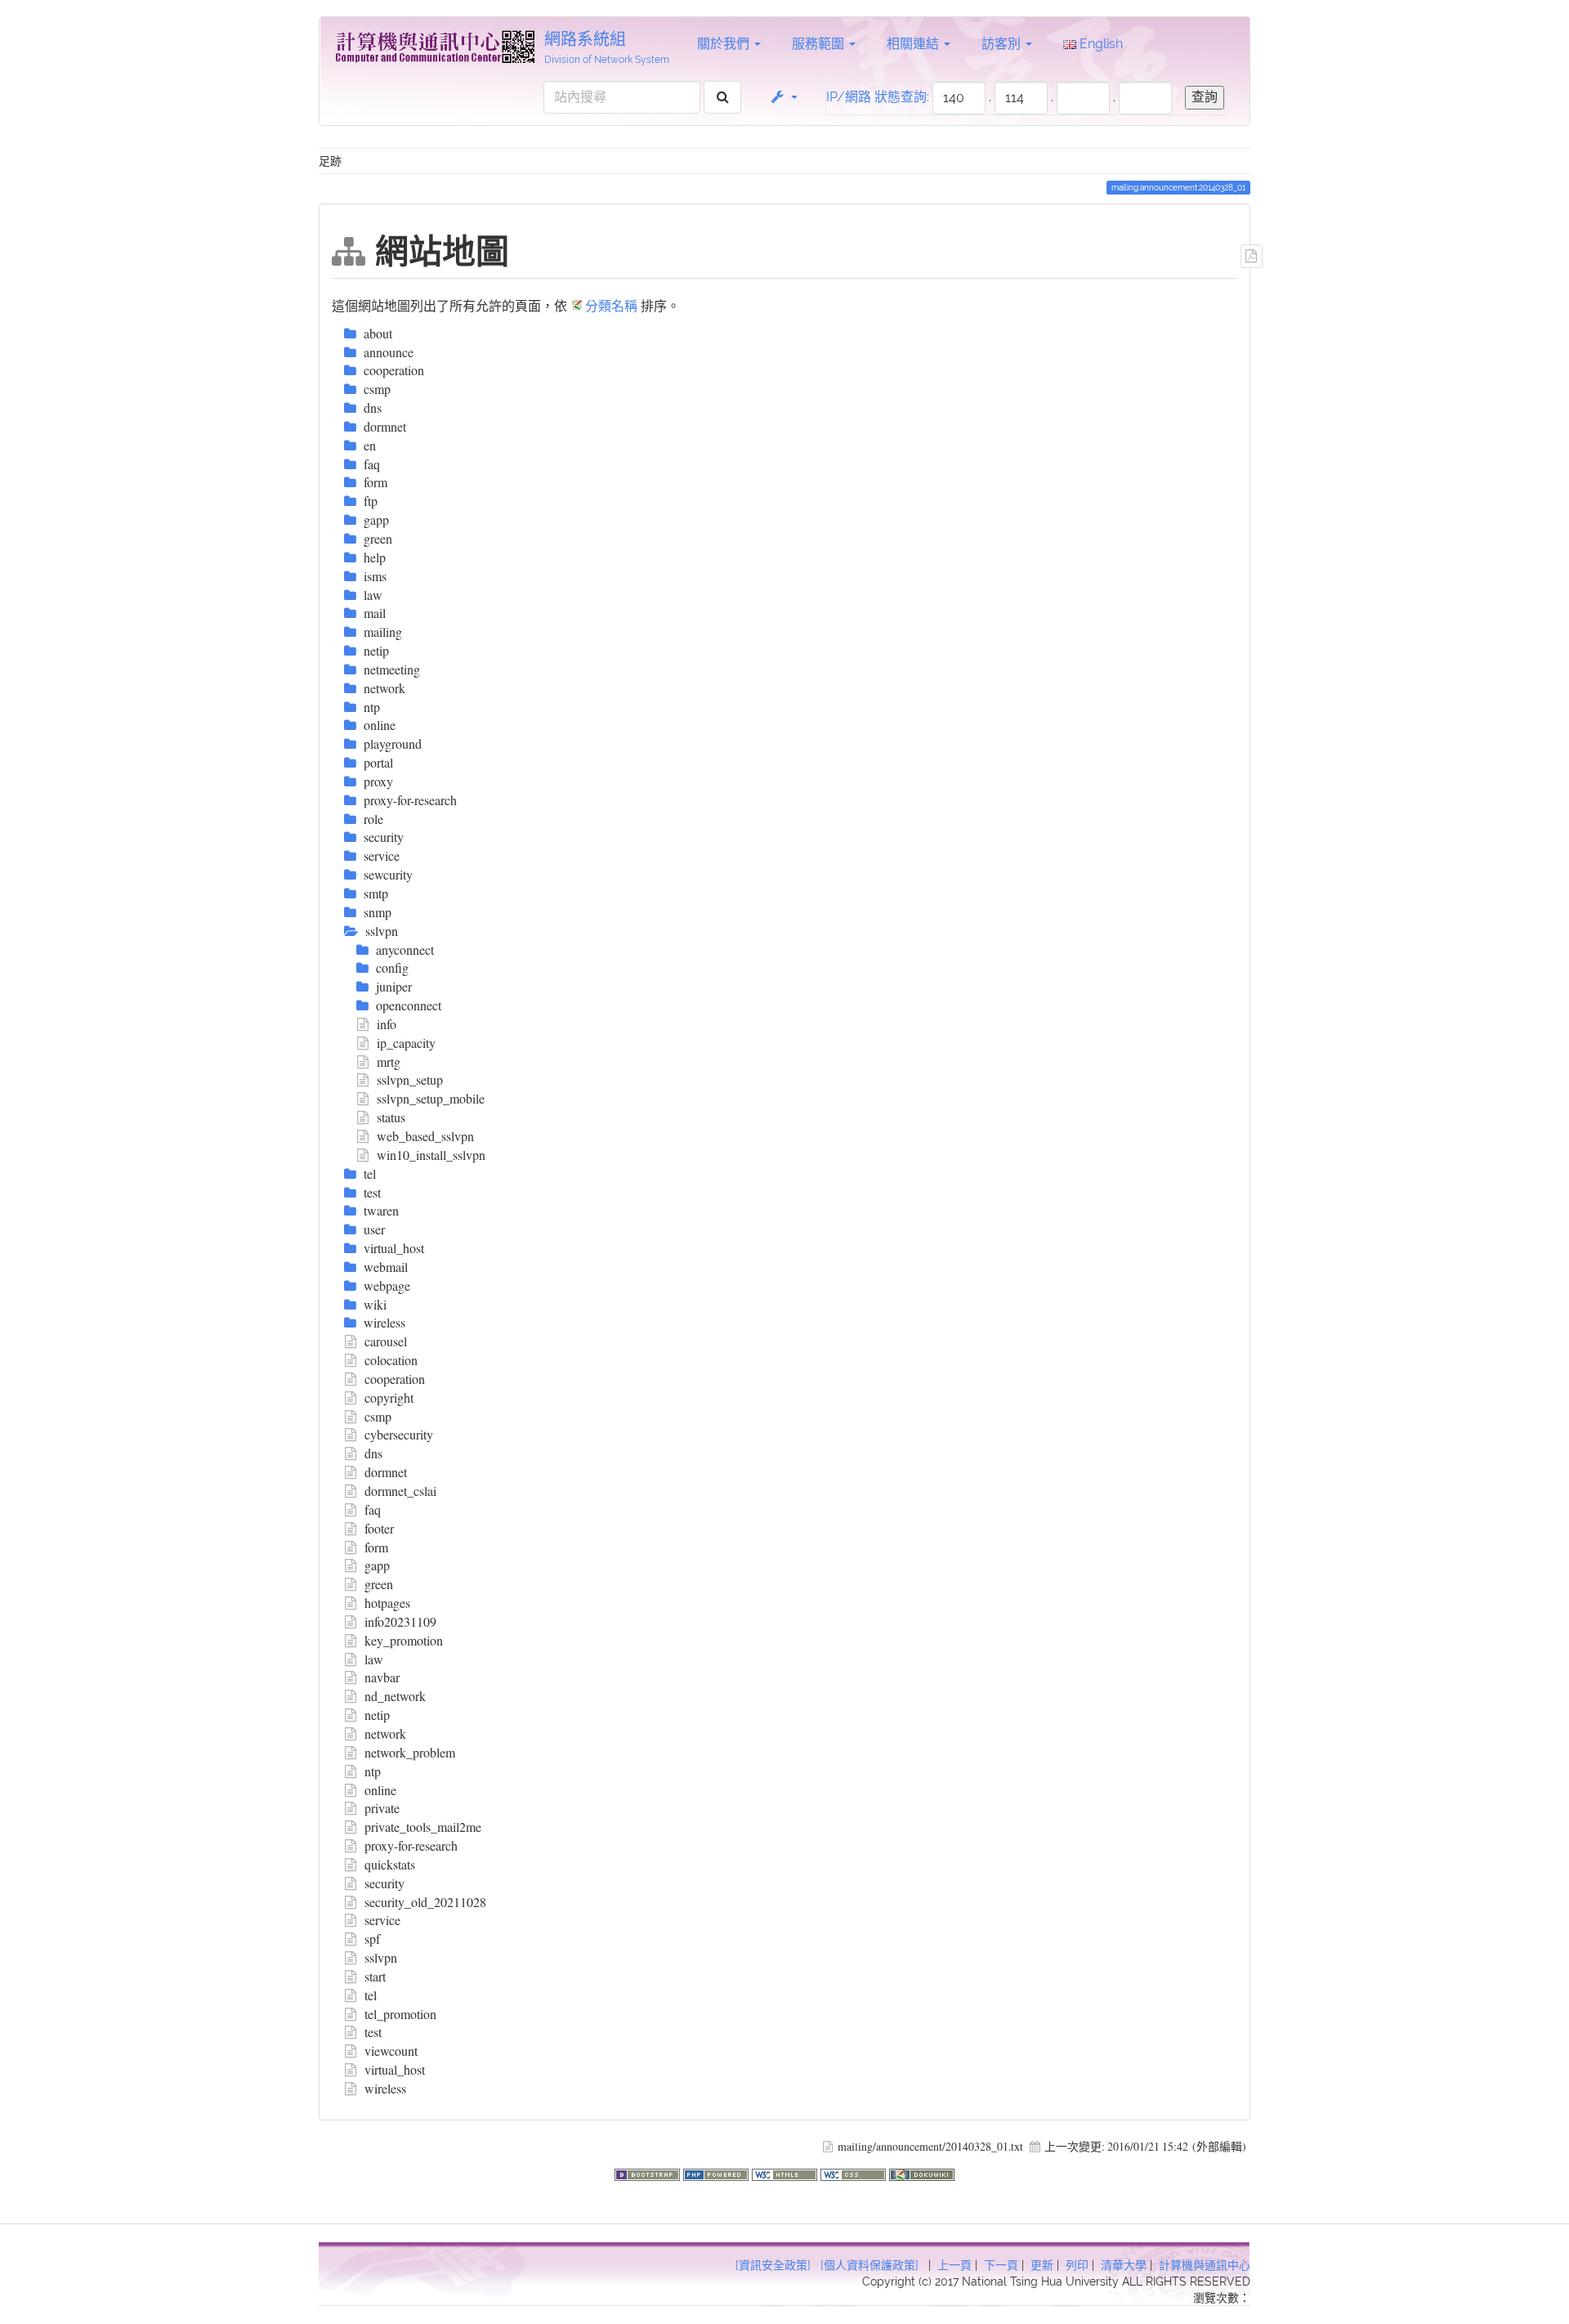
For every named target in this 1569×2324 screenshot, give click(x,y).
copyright (389, 1397)
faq (373, 1509)
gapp (377, 1565)
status (391, 1117)
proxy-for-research (411, 1845)
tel (371, 1995)
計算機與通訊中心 (1205, 2265)
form (376, 1547)
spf (372, 1939)
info (387, 1024)
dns (373, 1453)
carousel (386, 1341)
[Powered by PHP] (717, 2172)
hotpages (387, 1603)
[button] (783, 97)
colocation (391, 1360)
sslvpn (381, 1957)
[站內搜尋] (723, 98)
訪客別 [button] (1003, 44)
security (384, 1883)
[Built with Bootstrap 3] (649, 2172)
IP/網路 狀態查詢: (878, 97)
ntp (373, 1771)
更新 (1042, 2265)
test (373, 2032)
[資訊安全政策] (773, 2265)
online (380, 1790)
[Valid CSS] (855, 2172)
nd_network (395, 1696)
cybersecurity (399, 1434)
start (375, 1976)
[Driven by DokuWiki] (922, 2172)
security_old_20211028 (425, 1902)
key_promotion (404, 1640)
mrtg (389, 1061)
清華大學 (1124, 2265)
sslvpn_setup (410, 1079)
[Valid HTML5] (786, 2172)
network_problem (410, 1752)
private (382, 1808)
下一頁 (1001, 2265)
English (1100, 44)
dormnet (386, 1472)
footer (379, 1528)
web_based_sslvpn (425, 1136)
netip (377, 1715)
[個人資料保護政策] (869, 2265)
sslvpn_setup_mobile (431, 1098)
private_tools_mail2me (423, 1827)
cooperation (395, 1379)
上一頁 (954, 2265)
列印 (1077, 2265)
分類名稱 (611, 305)
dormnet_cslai (400, 1491)
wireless (385, 2088)
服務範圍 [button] (820, 44)
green (379, 1584)
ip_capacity (406, 1043)
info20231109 (400, 1621)
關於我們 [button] (725, 44)
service (382, 1920)
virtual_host (395, 2069)
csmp (378, 1416)
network (385, 1733)
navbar (382, 1677)
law (374, 1659)
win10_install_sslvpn (431, 1155)
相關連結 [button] (914, 44)
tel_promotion (400, 2014)
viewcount (391, 2051)
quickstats (390, 1864)
